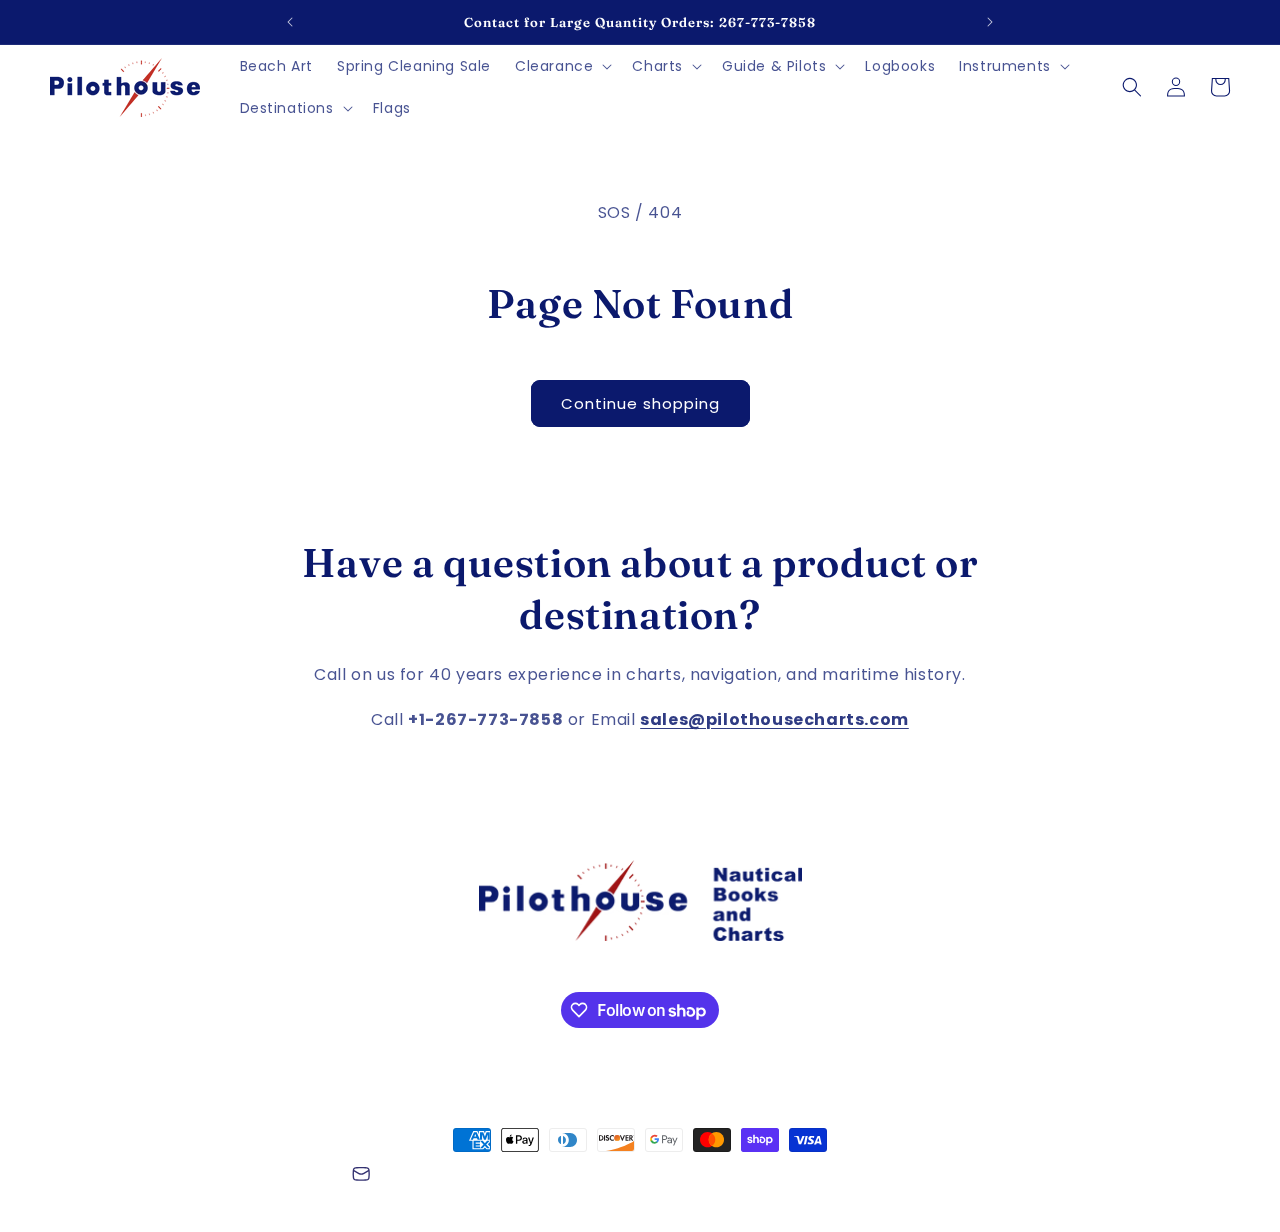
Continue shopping (640, 403)
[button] (561, 66)
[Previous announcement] (290, 22)
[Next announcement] (990, 22)
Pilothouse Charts (159, 1177)
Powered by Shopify (278, 1177)
